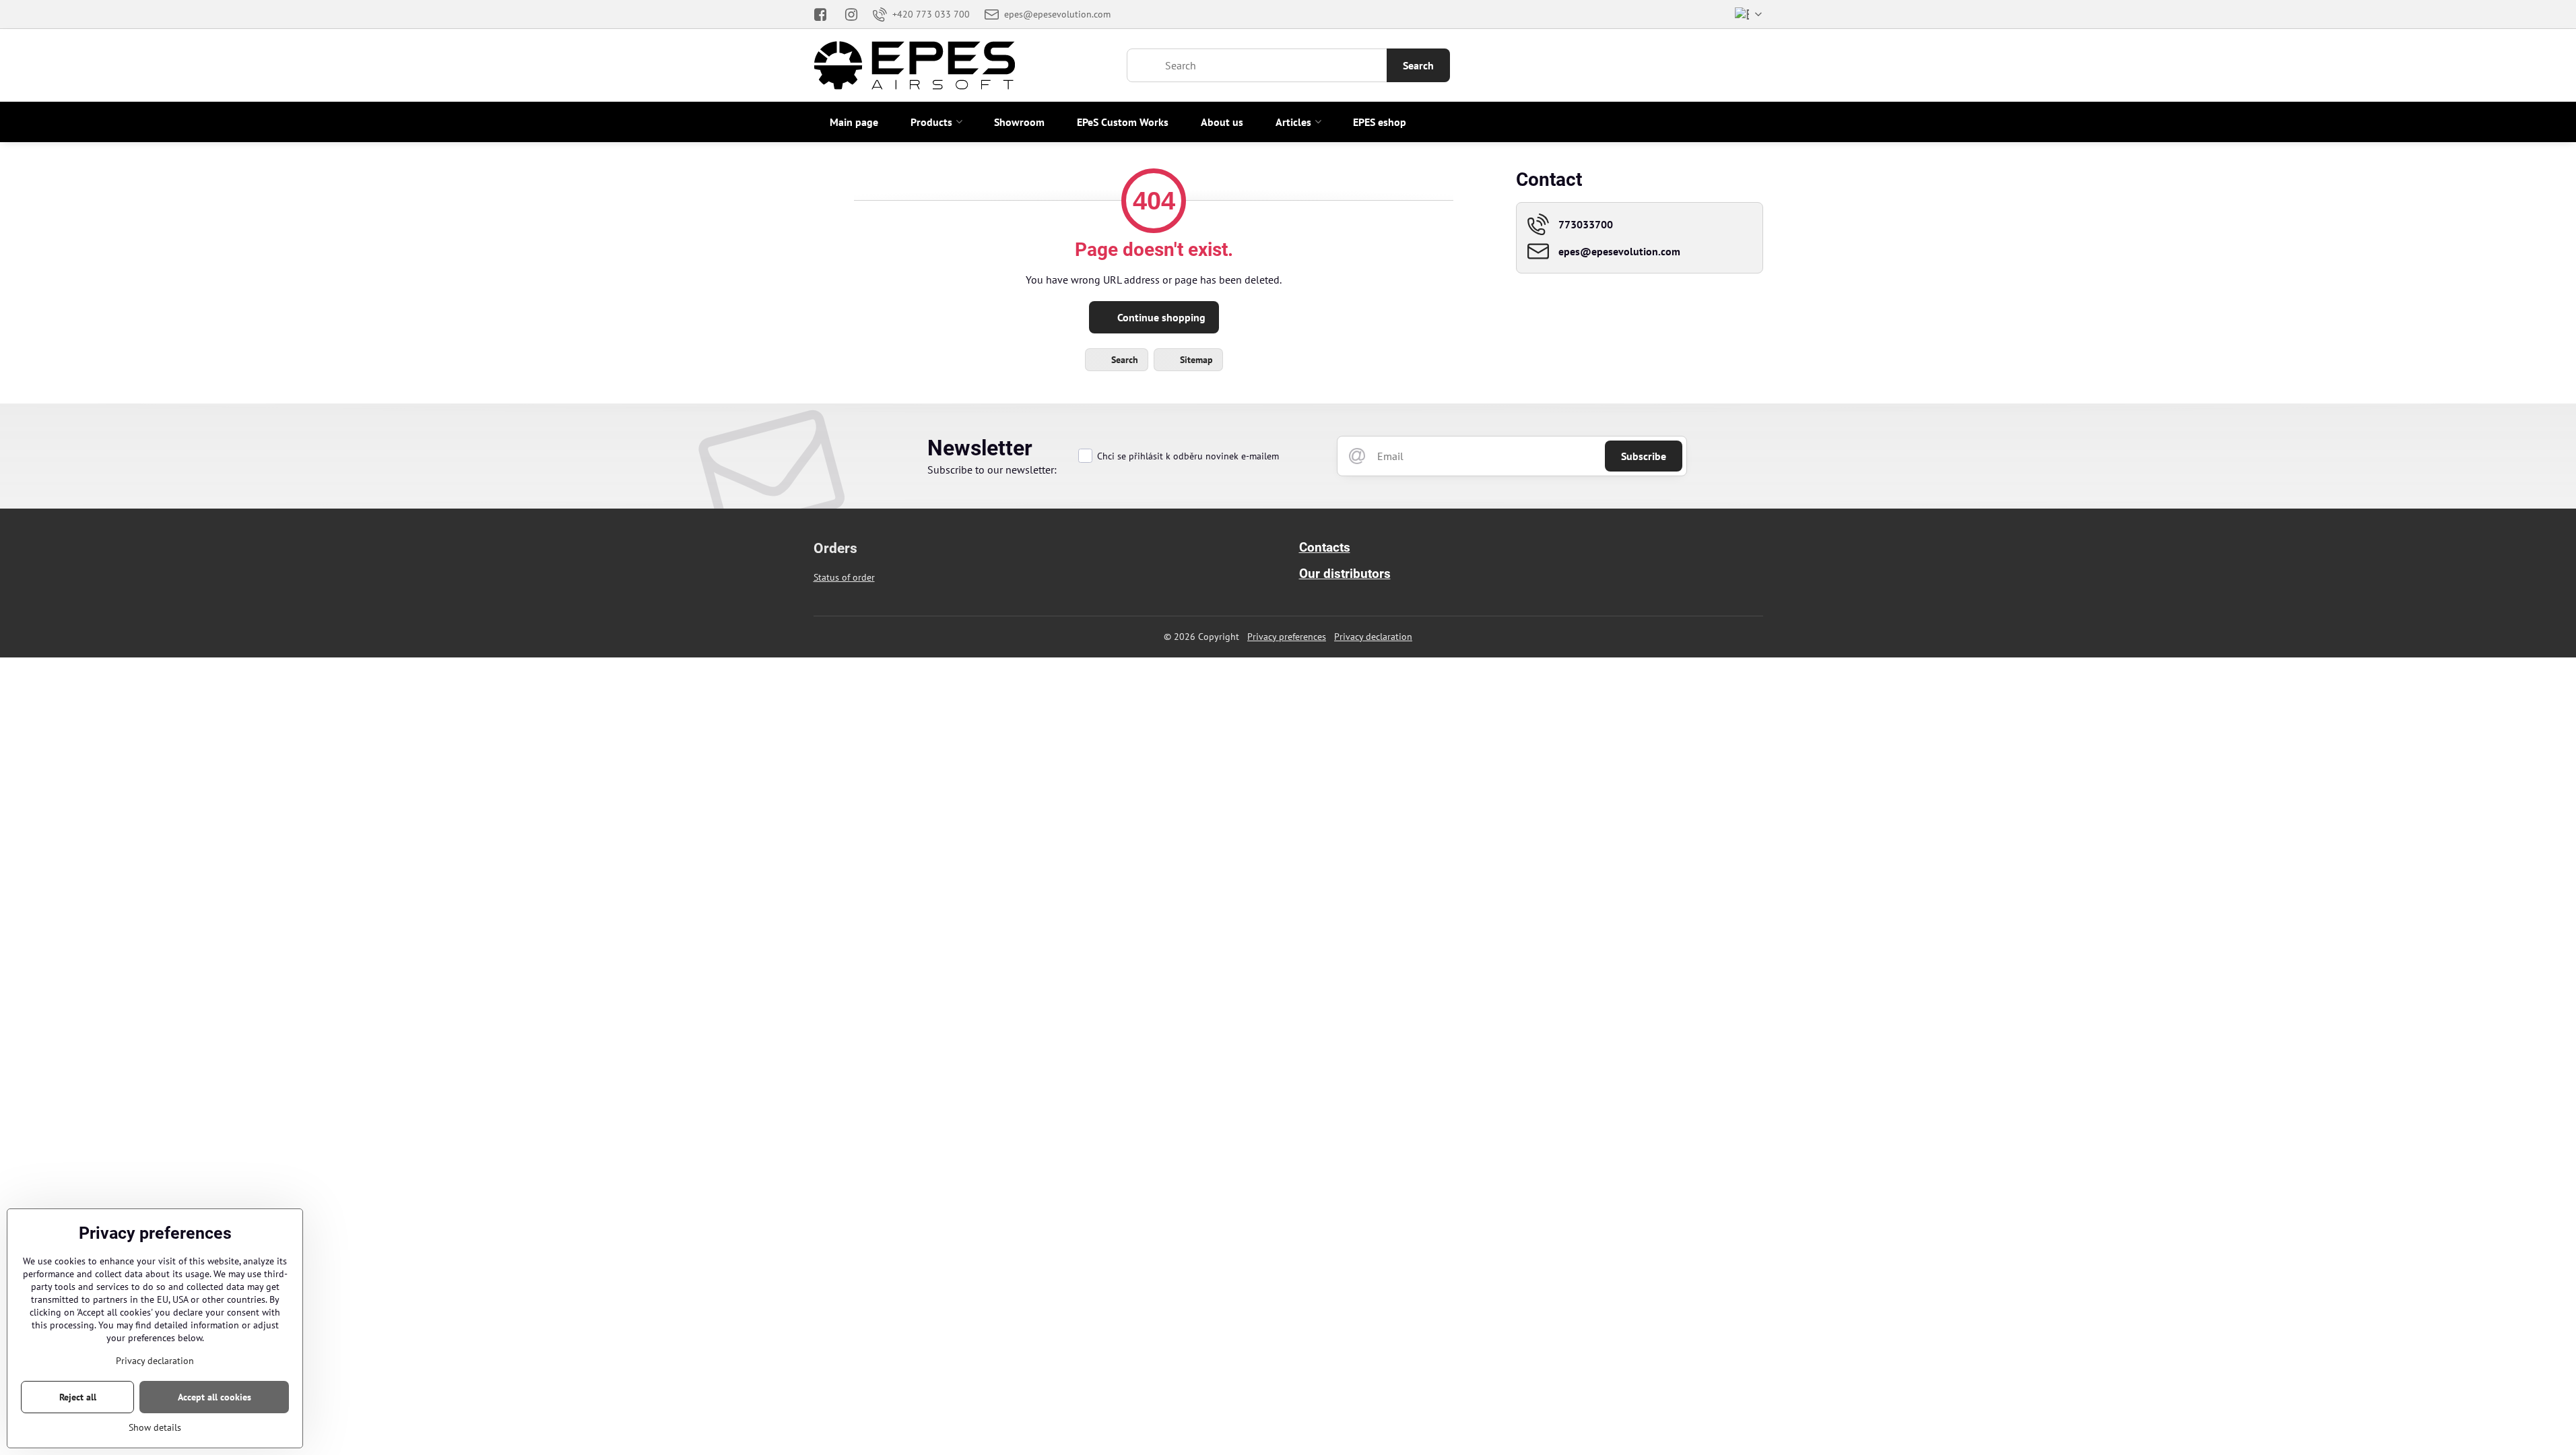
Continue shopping (1160, 317)
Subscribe (1644, 456)
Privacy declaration (1373, 637)
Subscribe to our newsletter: (992, 470)
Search (1418, 65)
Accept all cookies (214, 1397)
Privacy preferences (1287, 637)
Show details (155, 1427)
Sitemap (1195, 360)
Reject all (78, 1397)
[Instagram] (851, 14)
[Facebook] (825, 14)
